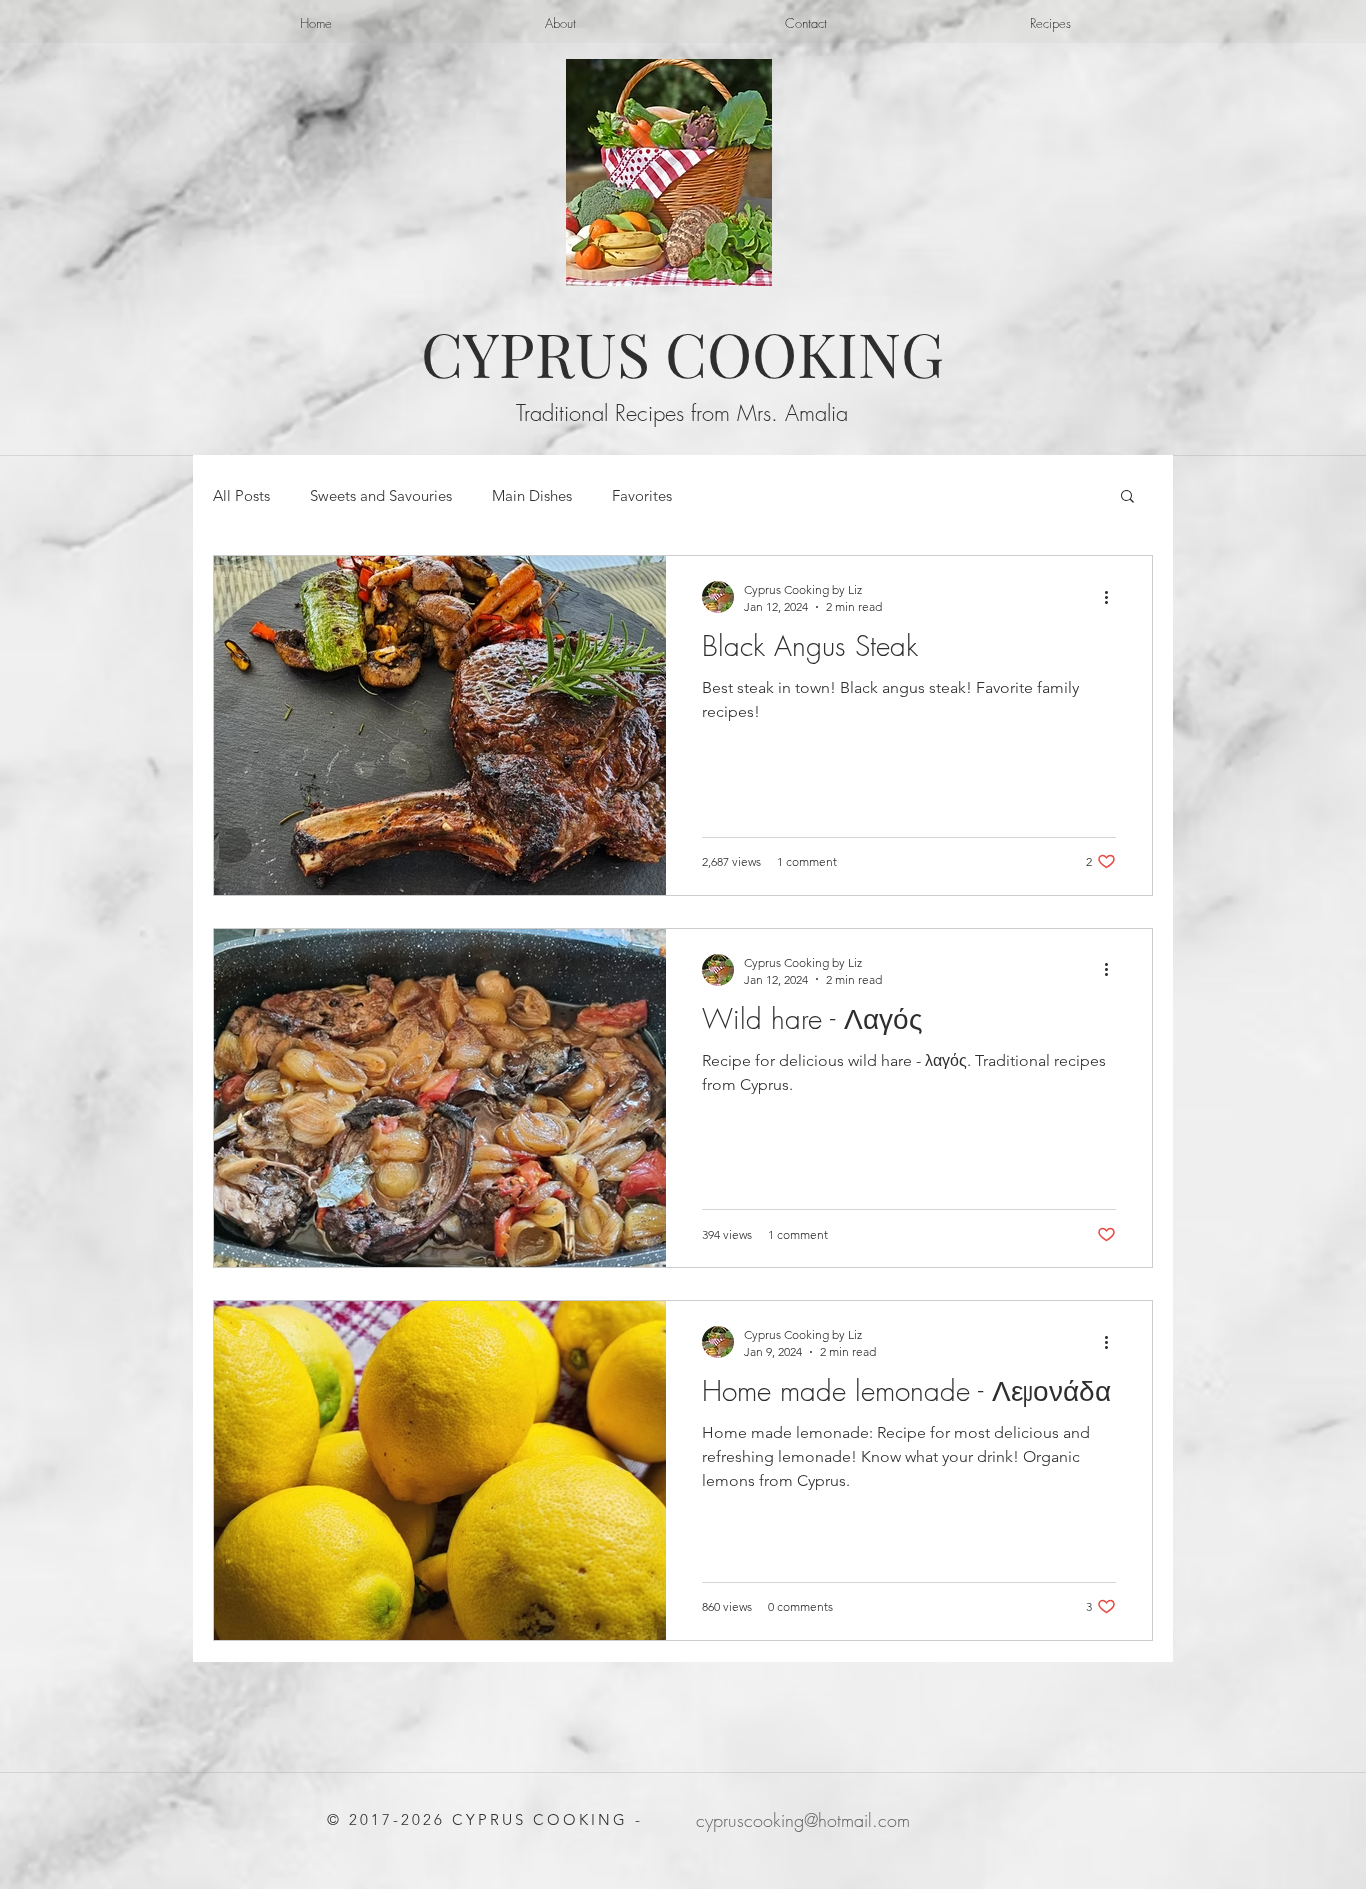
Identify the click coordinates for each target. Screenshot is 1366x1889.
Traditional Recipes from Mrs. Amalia (682, 413)
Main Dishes (532, 495)
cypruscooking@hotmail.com (803, 1820)
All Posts (241, 495)
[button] (1127, 497)
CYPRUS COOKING (682, 352)
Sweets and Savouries (381, 495)
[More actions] (1113, 597)
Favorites (642, 495)
